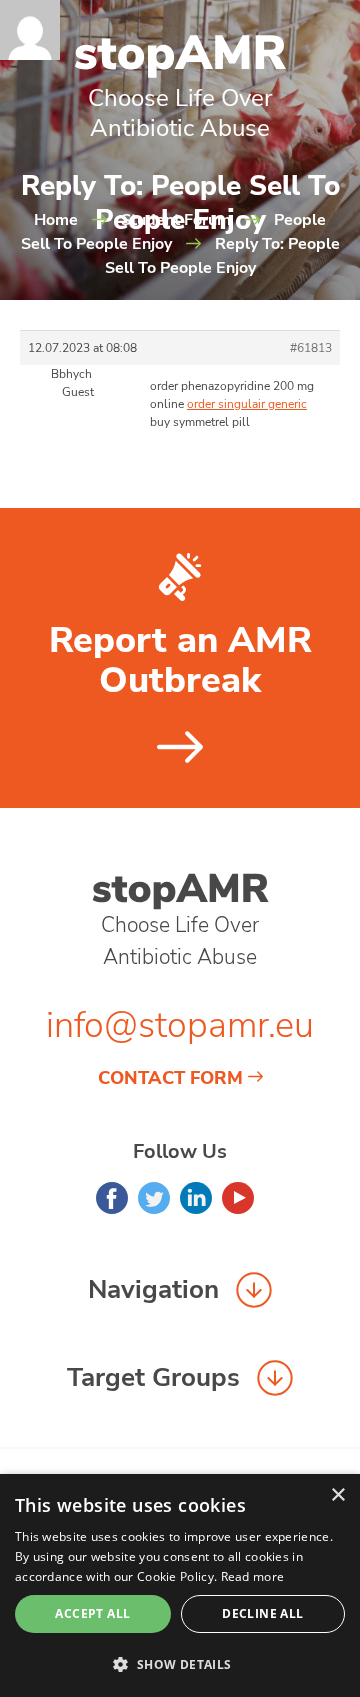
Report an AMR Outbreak (180, 661)
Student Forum (176, 220)
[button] (180, 1664)
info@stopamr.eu (180, 1025)
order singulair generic (247, 404)
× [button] (337, 1495)
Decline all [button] (262, 1613)
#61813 (311, 348)
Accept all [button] (92, 1613)
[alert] (180, 1585)
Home (56, 220)
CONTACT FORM (170, 1078)
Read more (253, 1576)
